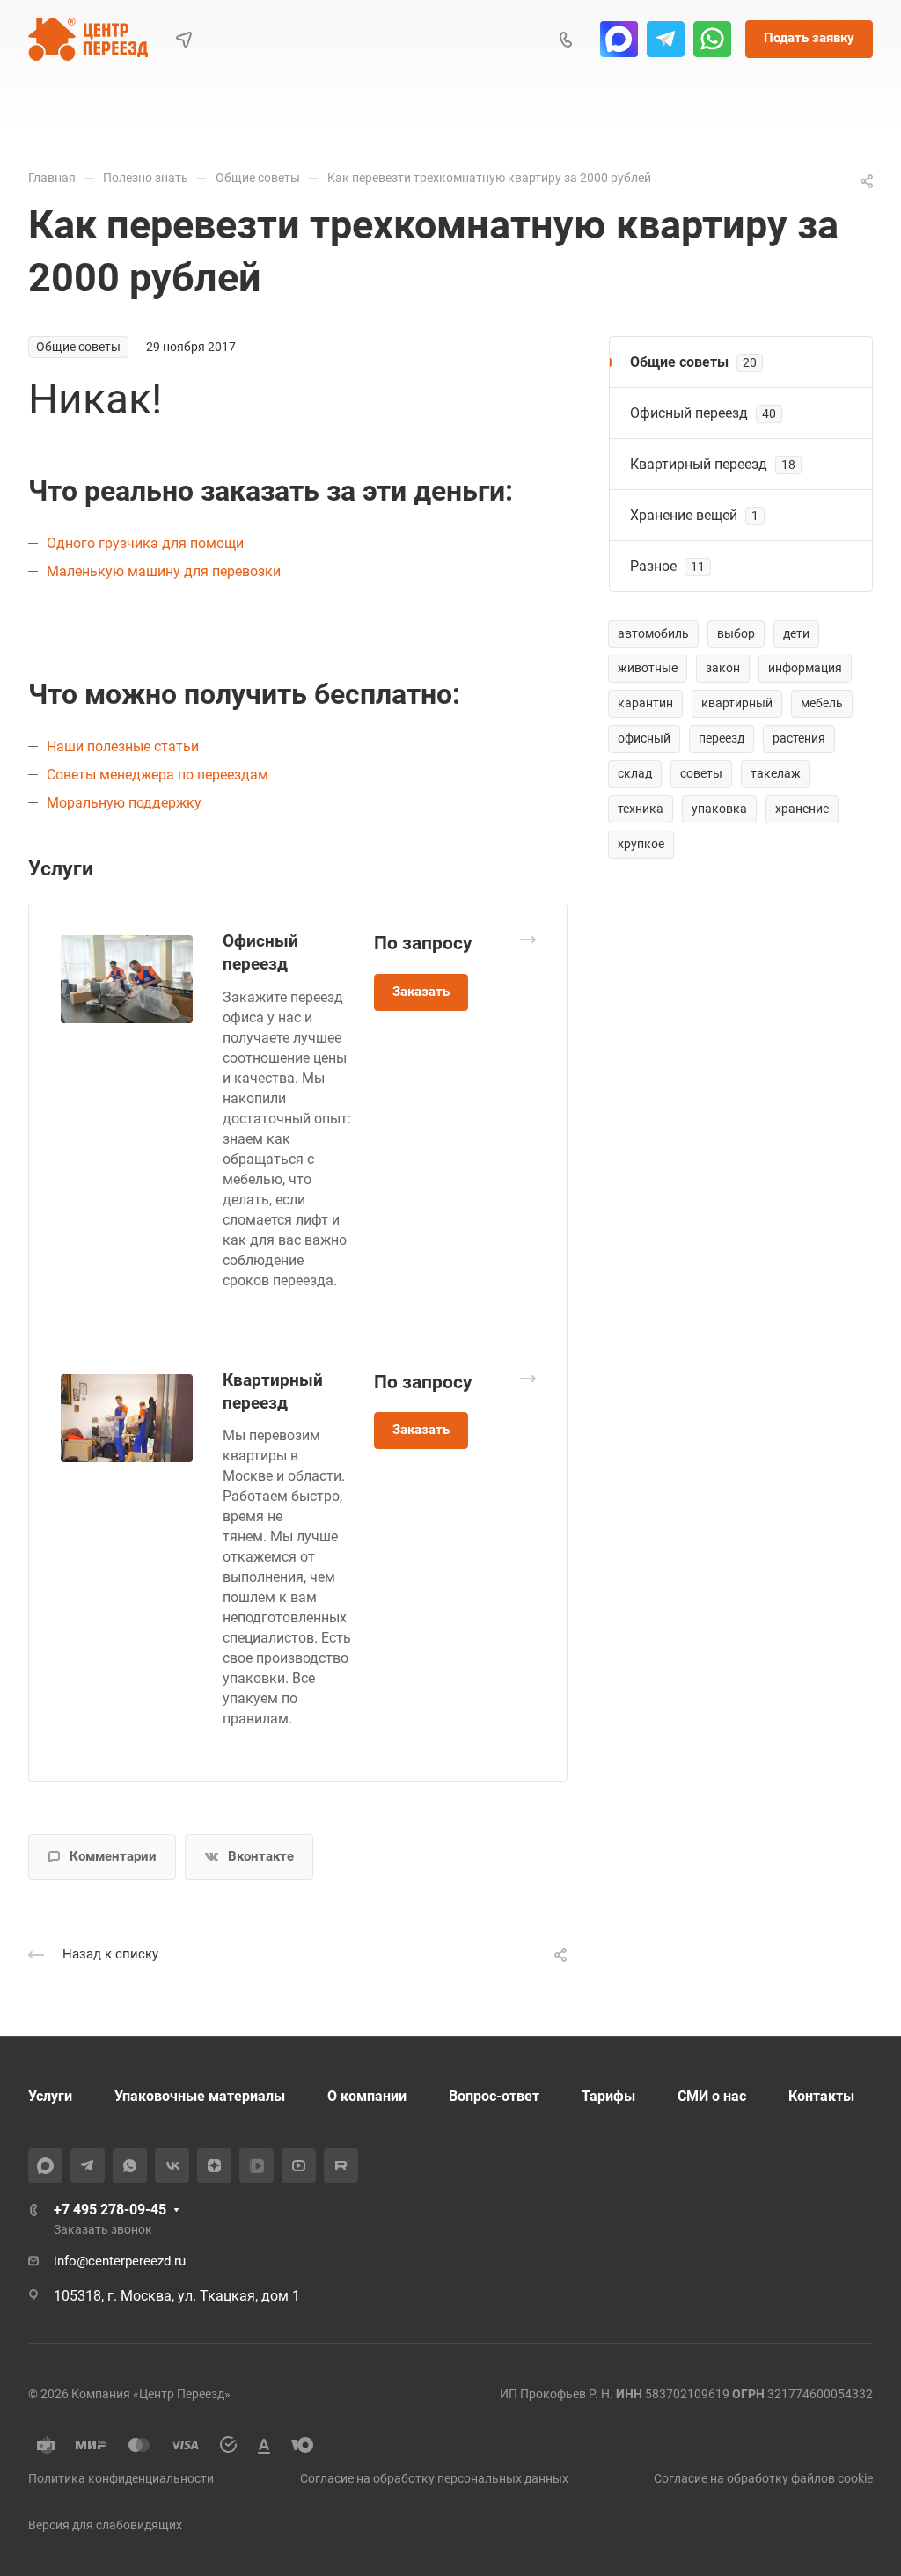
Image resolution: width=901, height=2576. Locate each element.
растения (799, 738)
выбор (736, 633)
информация (805, 668)
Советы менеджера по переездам (157, 775)
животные (648, 668)
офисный (644, 738)
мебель (822, 703)
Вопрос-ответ (494, 2096)
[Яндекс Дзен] (214, 2166)
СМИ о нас (712, 2096)
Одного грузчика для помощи (145, 543)
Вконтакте (261, 1856)
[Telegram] (666, 39)
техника (641, 809)
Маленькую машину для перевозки (164, 571)
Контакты (821, 2096)
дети (796, 633)
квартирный (737, 703)
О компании (367, 2096)
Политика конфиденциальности (121, 2478)
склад (635, 773)
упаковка (719, 809)
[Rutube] (341, 2166)
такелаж (776, 773)
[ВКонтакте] (172, 2166)
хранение (802, 809)
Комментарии (113, 1856)
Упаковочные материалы (200, 2096)
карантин (645, 703)
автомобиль (653, 633)
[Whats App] (712, 39)
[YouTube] (299, 2166)
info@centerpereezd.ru (120, 2261)
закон (723, 668)
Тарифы (608, 2096)
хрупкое (641, 844)
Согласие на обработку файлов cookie (763, 2478)
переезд (722, 738)
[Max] (619, 39)
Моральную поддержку (124, 803)
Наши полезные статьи (123, 746)
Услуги (50, 2096)
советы (701, 773)
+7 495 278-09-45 (110, 2210)
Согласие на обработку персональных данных (434, 2478)
